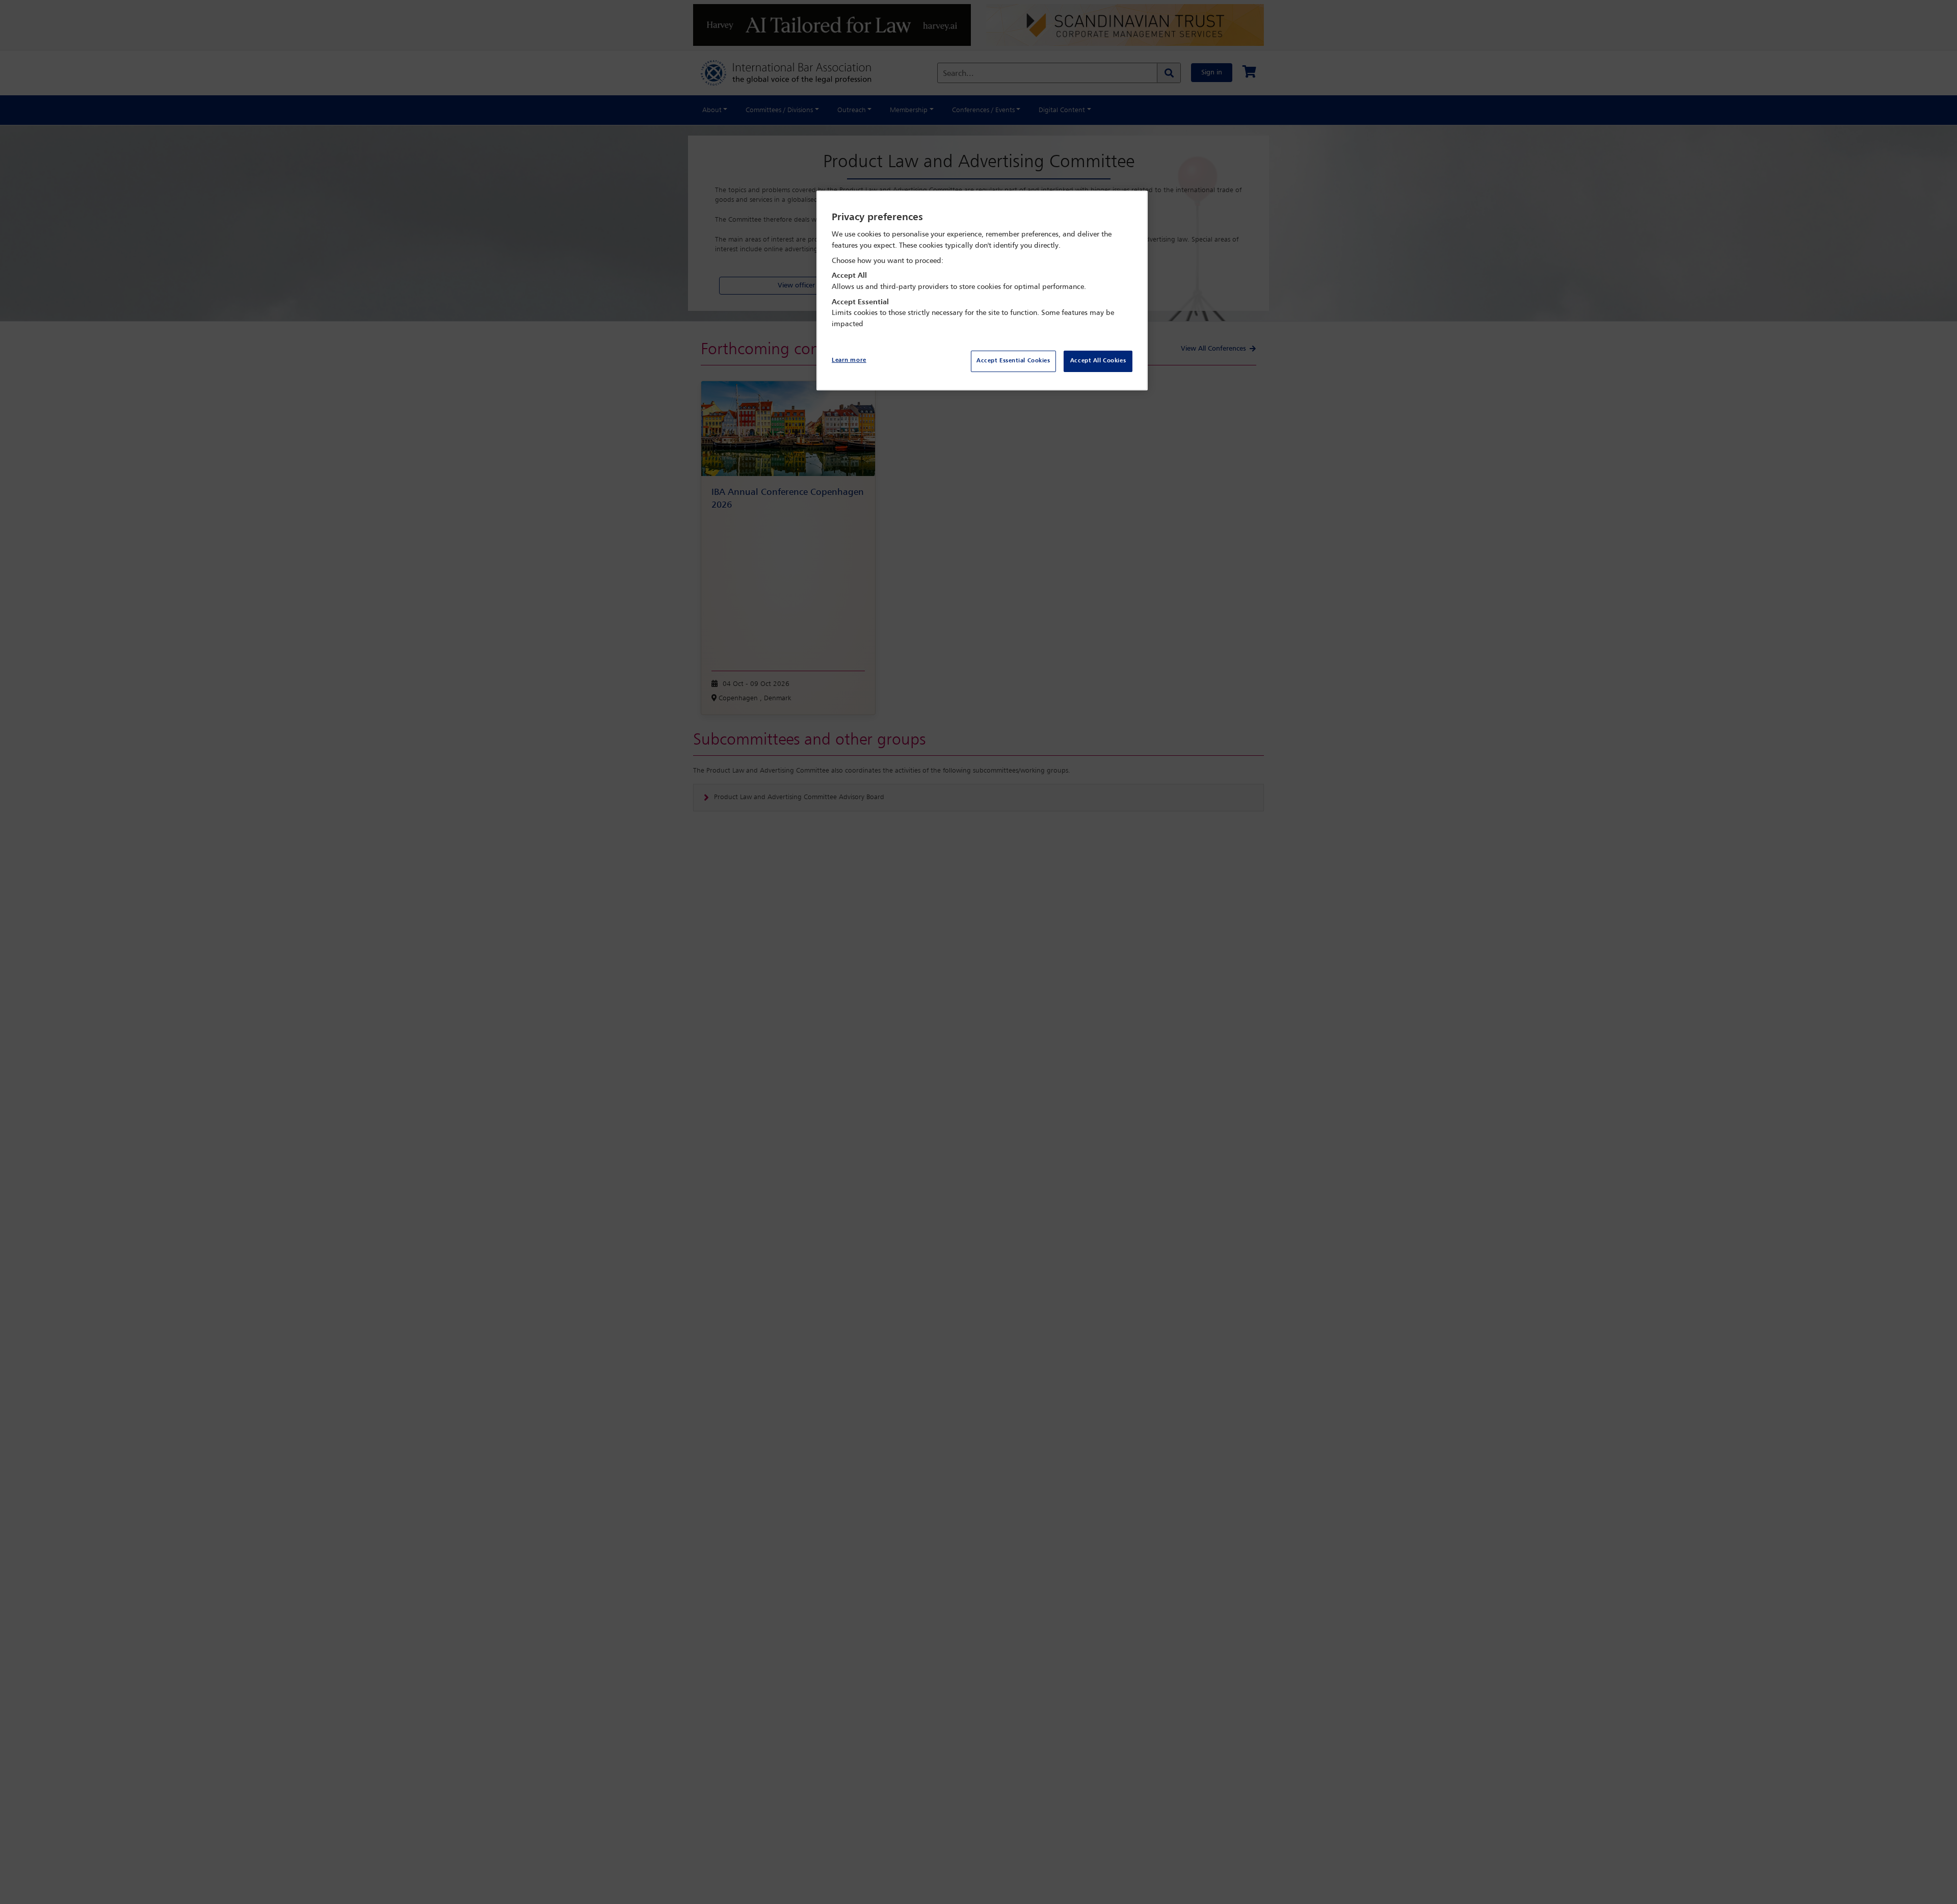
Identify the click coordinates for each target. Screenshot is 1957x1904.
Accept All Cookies (1098, 361)
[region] (982, 291)
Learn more (849, 360)
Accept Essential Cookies (1013, 361)
